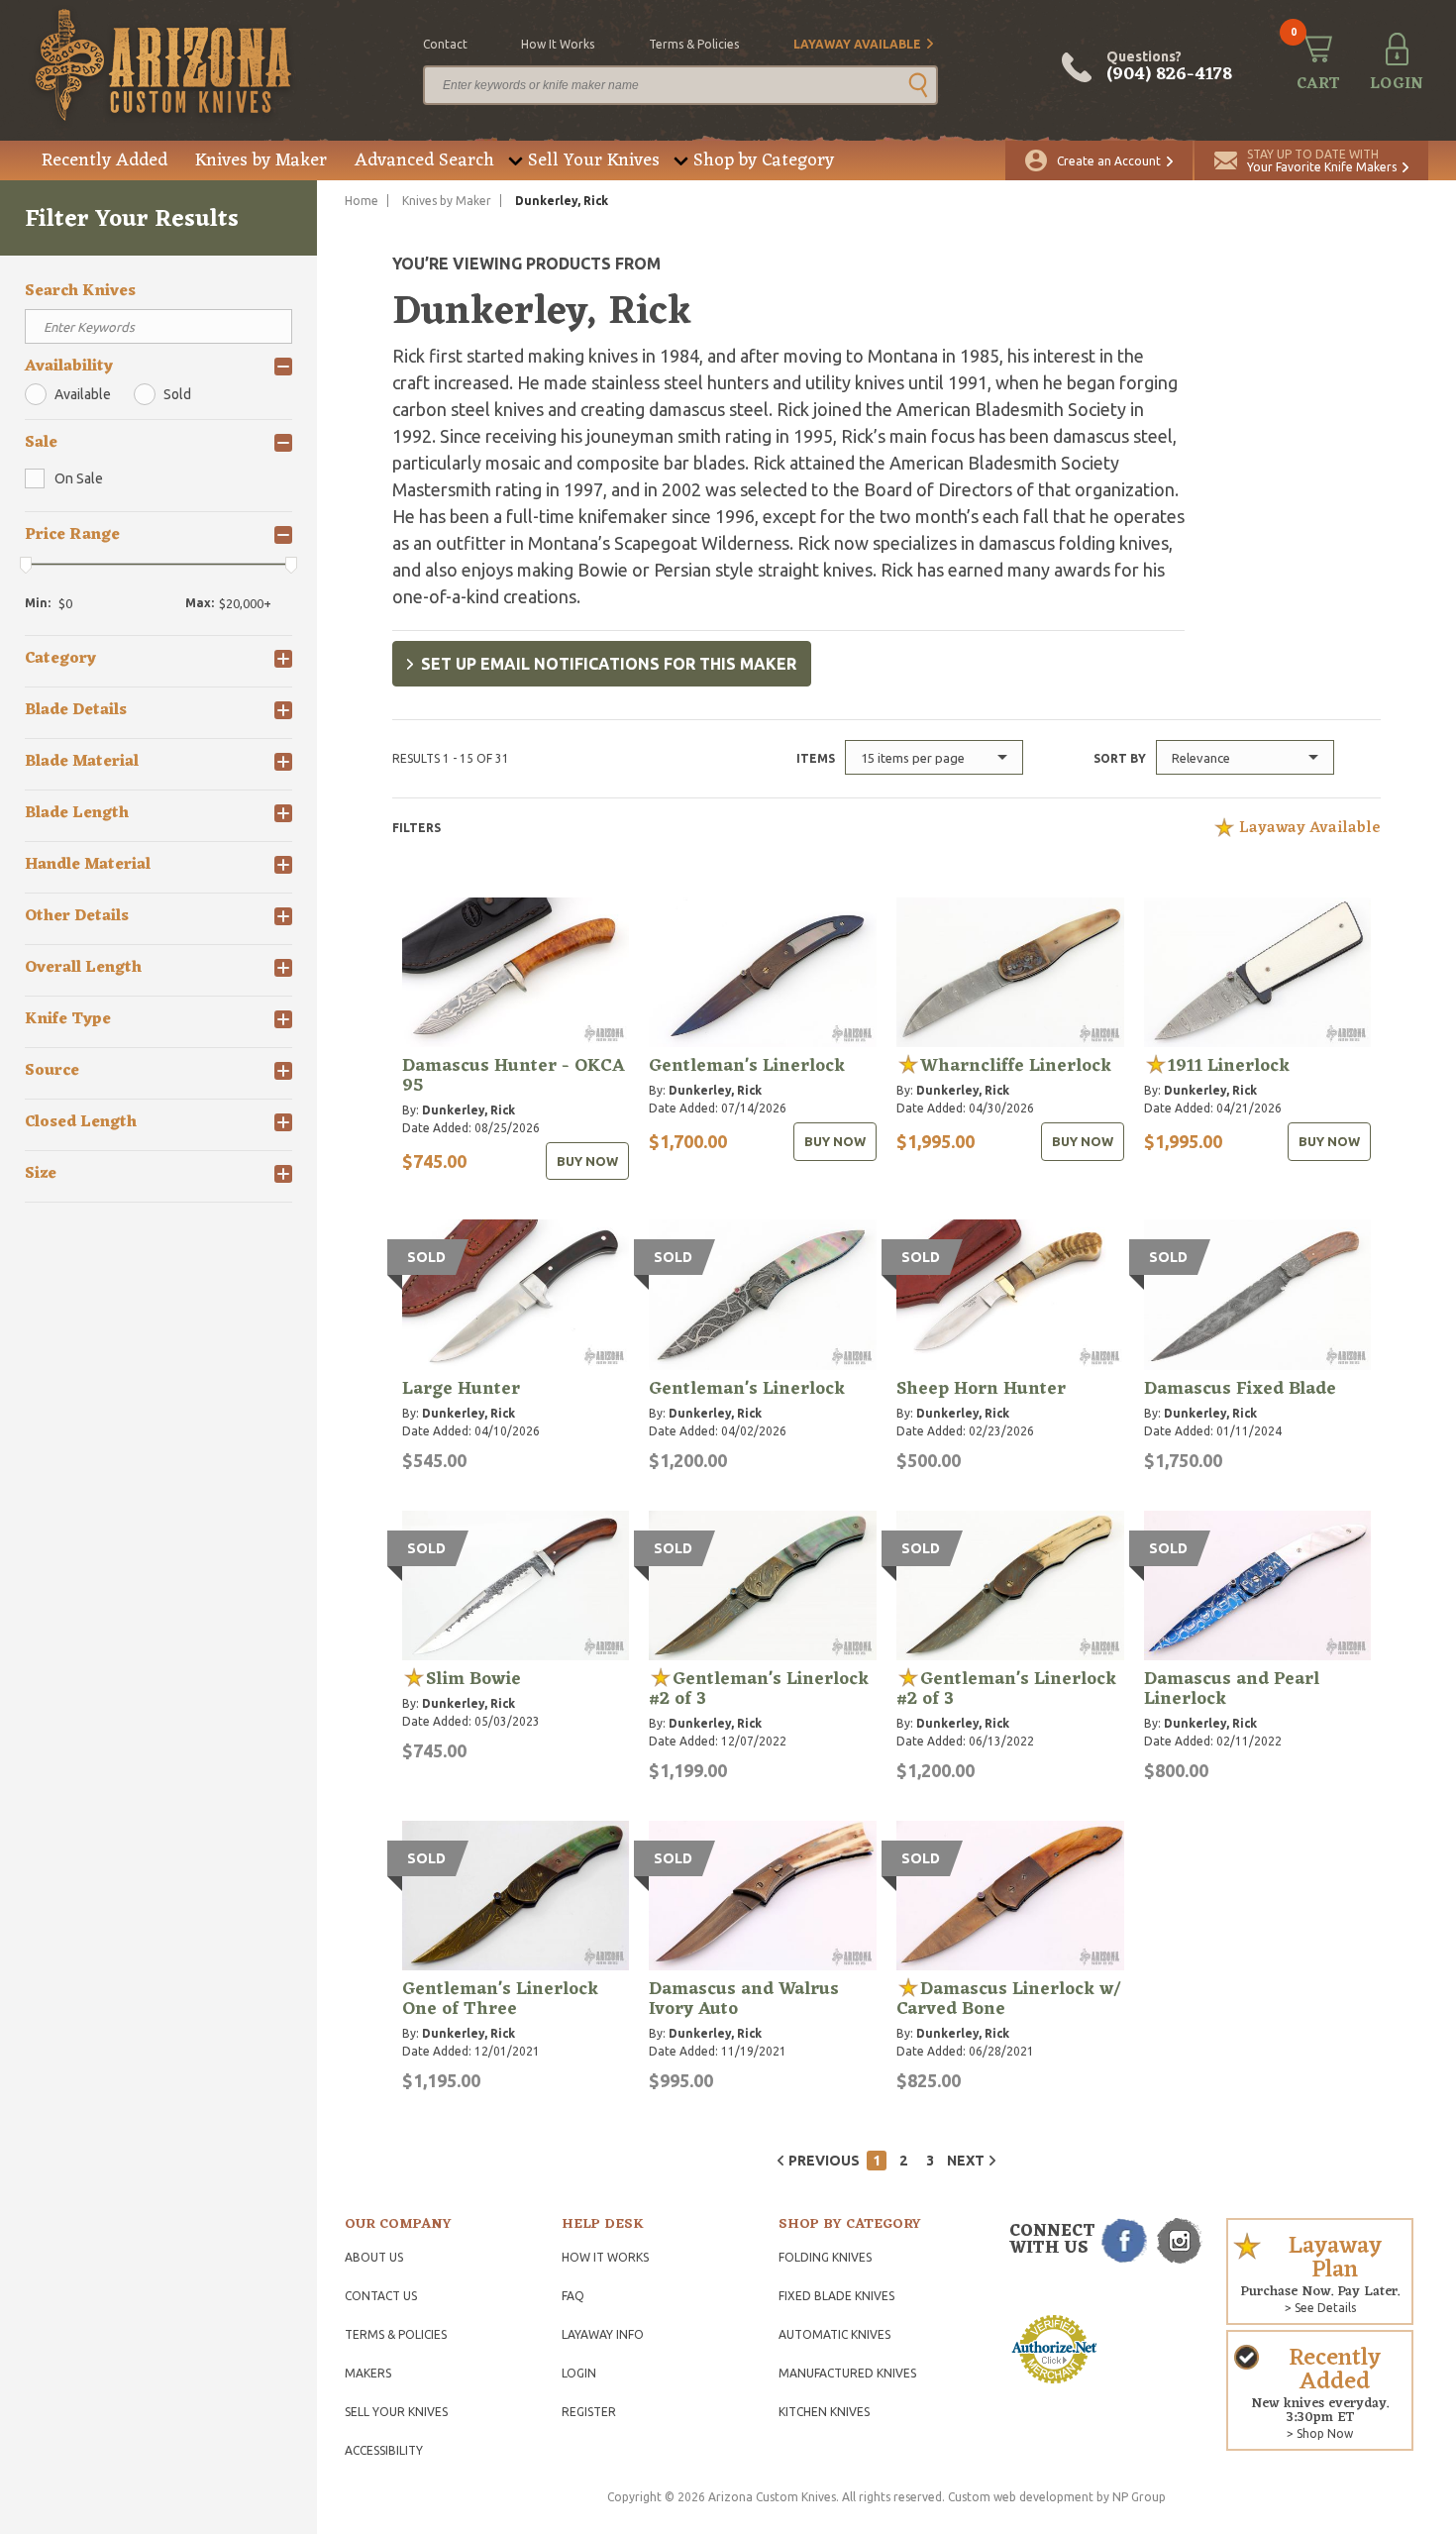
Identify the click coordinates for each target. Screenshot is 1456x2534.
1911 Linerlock (1229, 1066)
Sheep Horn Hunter (981, 1389)
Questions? (1169, 67)
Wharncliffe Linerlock (1016, 1066)
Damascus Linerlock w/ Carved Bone (1008, 1999)
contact (445, 44)
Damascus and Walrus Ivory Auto (744, 1999)
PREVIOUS (824, 2161)
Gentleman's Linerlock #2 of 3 (759, 1689)
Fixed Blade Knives (836, 2296)
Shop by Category (764, 160)
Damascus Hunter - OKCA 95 (514, 1076)
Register (589, 2412)
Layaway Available (857, 44)
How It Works (605, 2257)
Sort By (1120, 758)
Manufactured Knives (847, 2373)
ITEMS (816, 758)
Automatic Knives (834, 2334)
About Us (374, 2257)
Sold (177, 394)
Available (83, 394)
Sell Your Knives (594, 160)
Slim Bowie (473, 1679)
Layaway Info (603, 2334)
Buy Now (587, 1161)
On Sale (79, 478)
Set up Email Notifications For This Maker (609, 664)
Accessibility (384, 2450)
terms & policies (694, 44)
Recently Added (104, 160)
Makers (368, 2373)
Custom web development (1021, 2497)
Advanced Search (424, 160)
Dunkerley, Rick (468, 1110)
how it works (558, 44)
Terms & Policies (396, 2334)
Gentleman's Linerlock (747, 1066)
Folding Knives (825, 2257)
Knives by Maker (261, 160)
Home (362, 201)
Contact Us (381, 2296)
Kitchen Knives (824, 2412)
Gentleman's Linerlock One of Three (500, 1999)
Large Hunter (461, 1389)
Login (579, 2373)
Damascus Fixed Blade (1240, 1389)
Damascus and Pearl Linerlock (1232, 1689)
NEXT (966, 2161)
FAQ (573, 2296)
